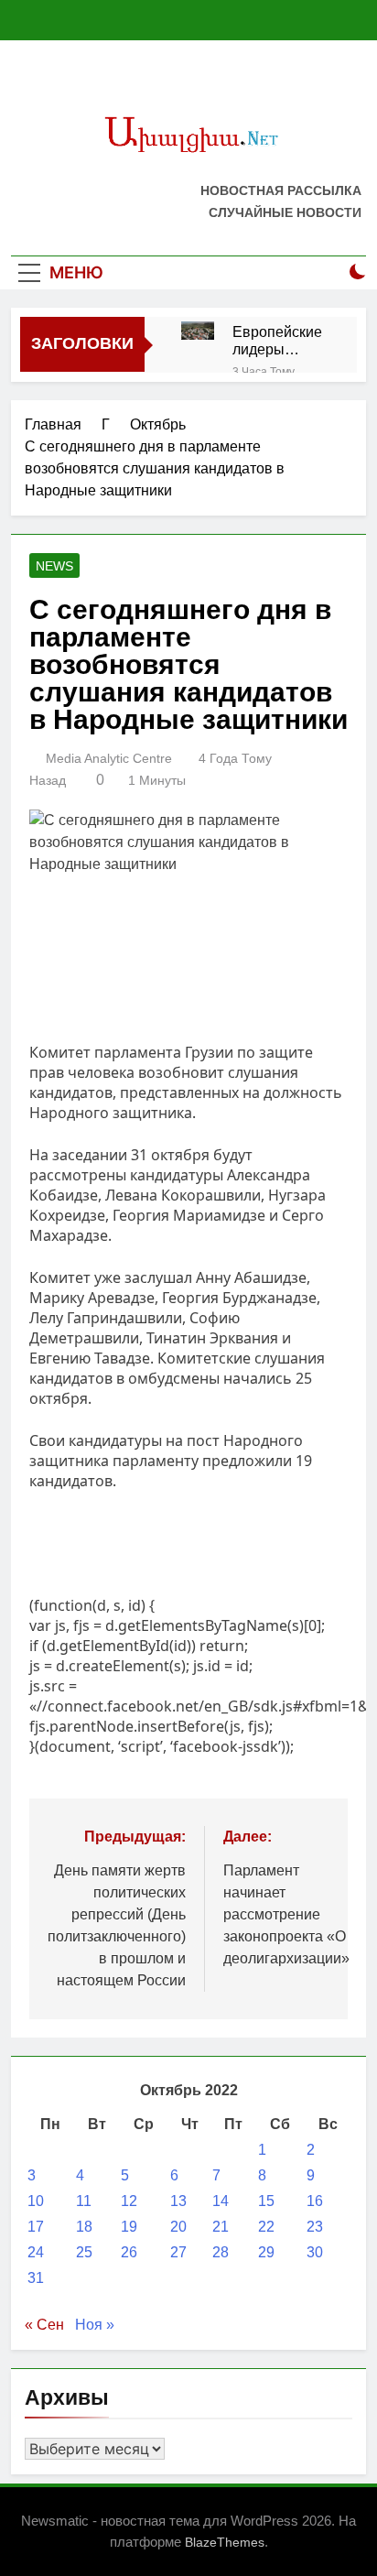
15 (266, 2201)
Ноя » (95, 2325)
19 (129, 2227)
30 (315, 2252)
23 (315, 2227)
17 (36, 2227)
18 (84, 2227)
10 (36, 2201)
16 (315, 2201)
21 (221, 2227)
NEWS (54, 566)
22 (266, 2227)
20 (178, 2227)
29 (266, 2252)
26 (129, 2252)
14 (221, 2201)
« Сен (44, 2325)
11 (84, 2201)
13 (178, 2201)
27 (178, 2252)
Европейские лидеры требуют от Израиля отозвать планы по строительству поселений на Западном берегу (281, 341)
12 (129, 2201)
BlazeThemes (225, 2542)
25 (84, 2252)
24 (36, 2252)
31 (36, 2278)
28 (221, 2252)
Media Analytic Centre (109, 758)
